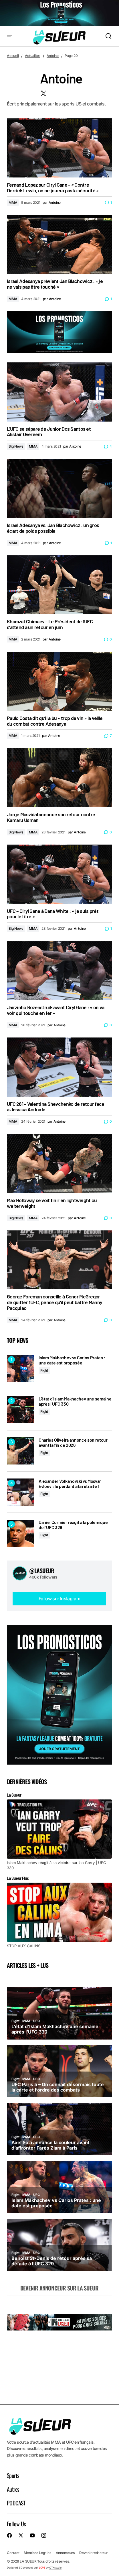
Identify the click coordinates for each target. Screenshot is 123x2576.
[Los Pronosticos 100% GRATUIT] (59, 13)
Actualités (33, 56)
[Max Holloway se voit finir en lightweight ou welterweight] (59, 1164)
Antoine (53, 56)
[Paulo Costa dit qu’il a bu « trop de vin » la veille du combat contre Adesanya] (59, 681)
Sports (13, 2475)
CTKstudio (55, 2568)
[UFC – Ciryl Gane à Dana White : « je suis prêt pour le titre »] (59, 874)
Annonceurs (65, 2553)
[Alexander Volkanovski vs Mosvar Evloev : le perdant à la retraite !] (20, 1492)
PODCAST (16, 2503)
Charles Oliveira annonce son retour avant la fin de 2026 (73, 1442)
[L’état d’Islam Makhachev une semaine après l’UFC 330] (20, 1410)
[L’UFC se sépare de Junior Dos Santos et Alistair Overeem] (59, 392)
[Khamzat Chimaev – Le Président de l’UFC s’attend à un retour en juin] (59, 585)
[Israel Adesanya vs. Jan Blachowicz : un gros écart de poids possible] (59, 488)
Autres (13, 2489)
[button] (10, 36)
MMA (13, 202)
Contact (13, 2553)
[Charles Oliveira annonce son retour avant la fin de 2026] (20, 1451)
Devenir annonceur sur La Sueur (59, 2288)
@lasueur (42, 1571)
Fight (44, 1370)
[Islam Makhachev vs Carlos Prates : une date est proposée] (20, 1369)
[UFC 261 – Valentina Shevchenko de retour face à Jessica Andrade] (59, 1067)
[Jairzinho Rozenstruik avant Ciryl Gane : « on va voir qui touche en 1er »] (59, 971)
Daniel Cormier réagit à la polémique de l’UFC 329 (73, 1525)
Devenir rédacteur (94, 2553)
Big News (16, 446)
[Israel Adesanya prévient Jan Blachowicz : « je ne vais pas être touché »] (59, 244)
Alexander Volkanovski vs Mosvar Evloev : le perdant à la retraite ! (70, 1483)
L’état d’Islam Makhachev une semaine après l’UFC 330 (75, 1401)
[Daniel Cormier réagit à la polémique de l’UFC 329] (20, 1533)
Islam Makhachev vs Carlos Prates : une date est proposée (72, 1360)
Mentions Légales (37, 2553)
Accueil (13, 56)
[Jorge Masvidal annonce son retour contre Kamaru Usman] (59, 778)
